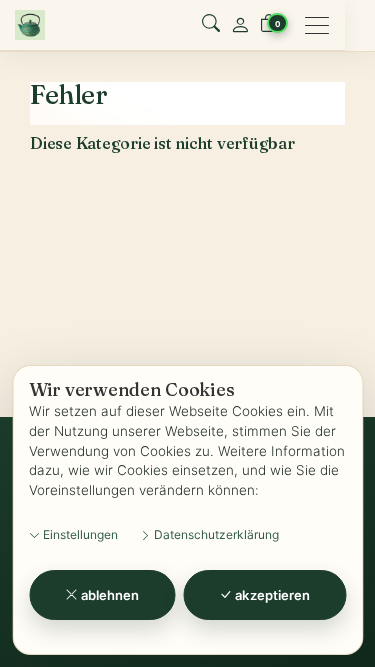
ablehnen (109, 595)
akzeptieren (271, 595)
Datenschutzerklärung (215, 534)
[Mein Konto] (240, 25)
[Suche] (211, 25)
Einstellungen (79, 534)
